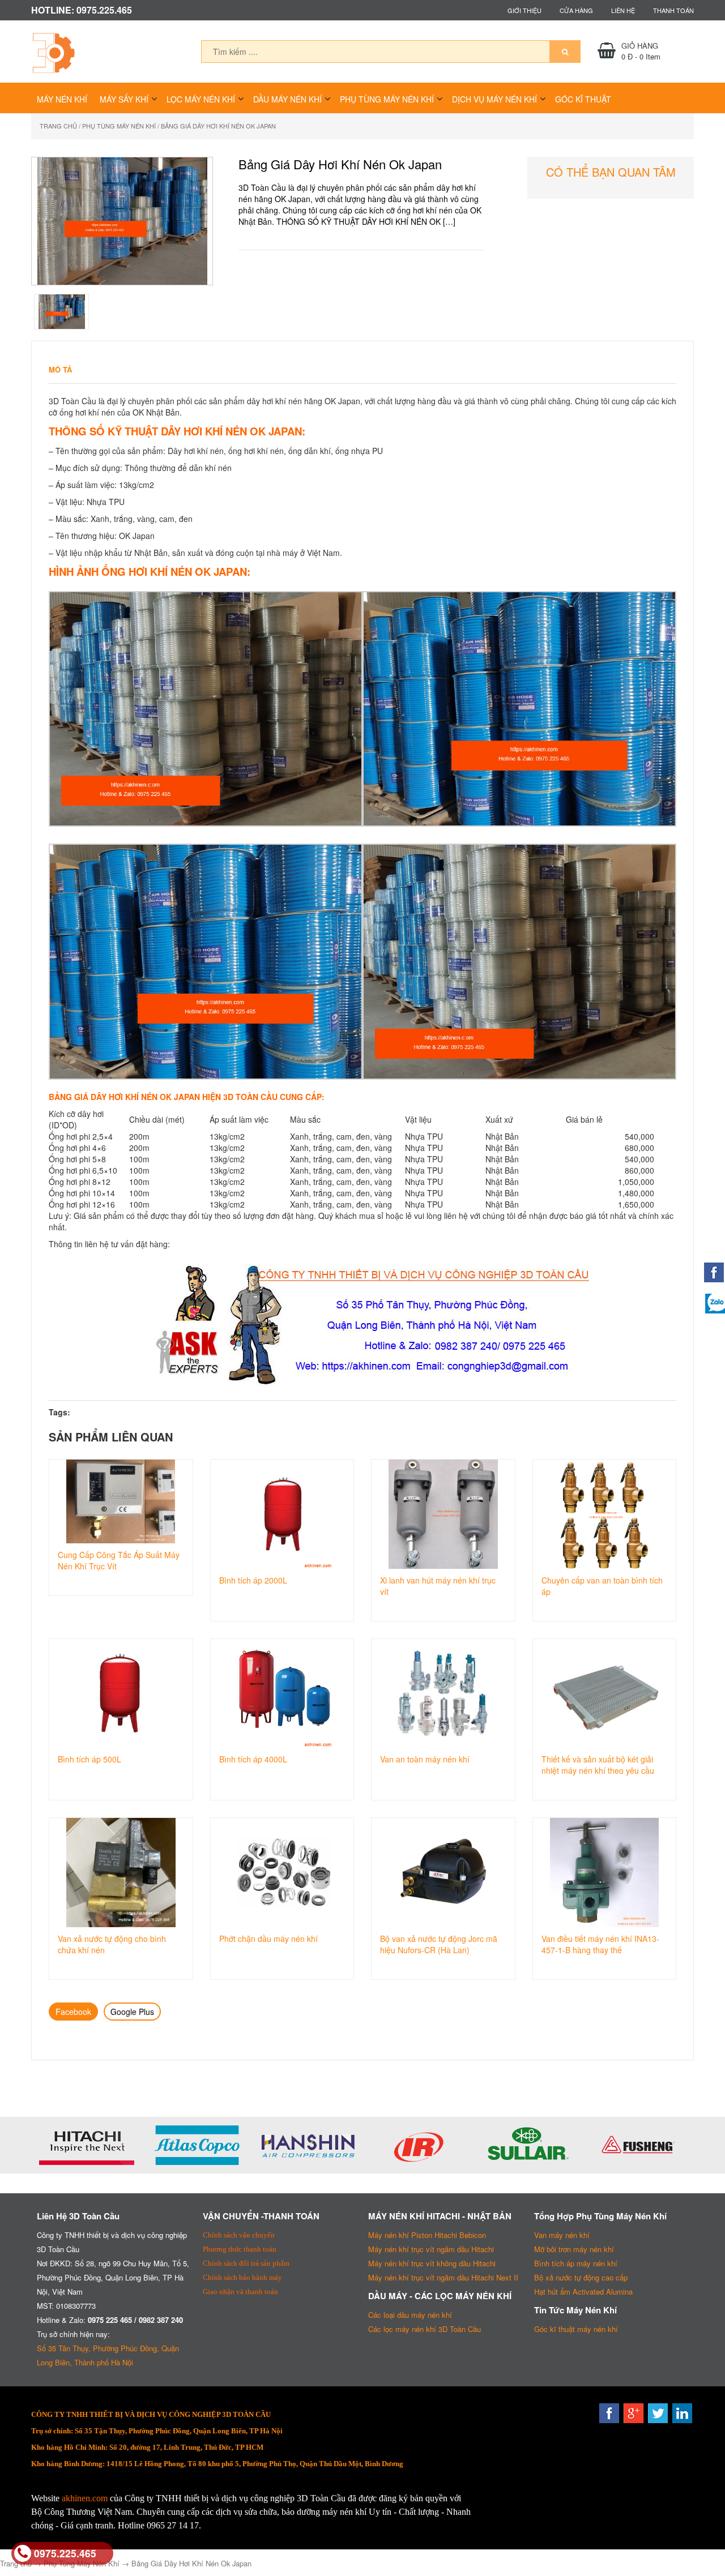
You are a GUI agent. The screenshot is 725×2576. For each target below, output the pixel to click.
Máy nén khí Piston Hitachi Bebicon (427, 2235)
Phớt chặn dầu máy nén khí (268, 1939)
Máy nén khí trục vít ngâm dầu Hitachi (431, 2249)
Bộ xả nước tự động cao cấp (581, 2277)
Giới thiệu (524, 10)
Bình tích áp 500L (89, 1759)
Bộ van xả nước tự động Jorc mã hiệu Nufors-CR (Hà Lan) (439, 1944)
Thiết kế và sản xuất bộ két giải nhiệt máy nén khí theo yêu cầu (598, 1765)
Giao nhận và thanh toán (240, 2292)
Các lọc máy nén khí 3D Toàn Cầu (425, 2329)
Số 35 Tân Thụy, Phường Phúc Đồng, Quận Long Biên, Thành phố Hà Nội (108, 2355)
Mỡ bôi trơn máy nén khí (574, 2249)
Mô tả (60, 369)
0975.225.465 (65, 2553)
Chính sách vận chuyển (239, 2235)
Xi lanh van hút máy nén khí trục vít (438, 1586)
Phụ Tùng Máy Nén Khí (387, 99)
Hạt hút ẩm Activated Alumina (583, 2292)
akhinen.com (85, 2498)
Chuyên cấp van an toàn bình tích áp (602, 1586)
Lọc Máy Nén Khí (201, 99)
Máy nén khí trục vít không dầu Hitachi (432, 2263)
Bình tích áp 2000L (253, 1580)
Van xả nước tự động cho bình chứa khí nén (112, 1944)
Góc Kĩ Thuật (583, 99)
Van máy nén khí (562, 2235)
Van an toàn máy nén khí (425, 1759)
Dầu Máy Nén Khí (287, 99)
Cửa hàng (576, 10)
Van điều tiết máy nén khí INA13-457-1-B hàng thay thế (600, 1944)
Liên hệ (623, 10)
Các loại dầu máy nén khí (410, 2315)
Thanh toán (673, 10)
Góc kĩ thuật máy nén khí (576, 2329)
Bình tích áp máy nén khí (576, 2263)
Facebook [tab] (73, 2012)
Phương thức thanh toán (240, 2249)
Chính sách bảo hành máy (242, 2277)
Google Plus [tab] (132, 2012)
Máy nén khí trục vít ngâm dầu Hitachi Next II (443, 2277)
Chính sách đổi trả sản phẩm (246, 2263)
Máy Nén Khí (62, 99)
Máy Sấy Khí (124, 99)
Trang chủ (58, 126)
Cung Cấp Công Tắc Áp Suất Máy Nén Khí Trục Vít (119, 1560)
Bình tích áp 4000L (253, 1759)
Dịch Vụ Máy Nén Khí (494, 99)
